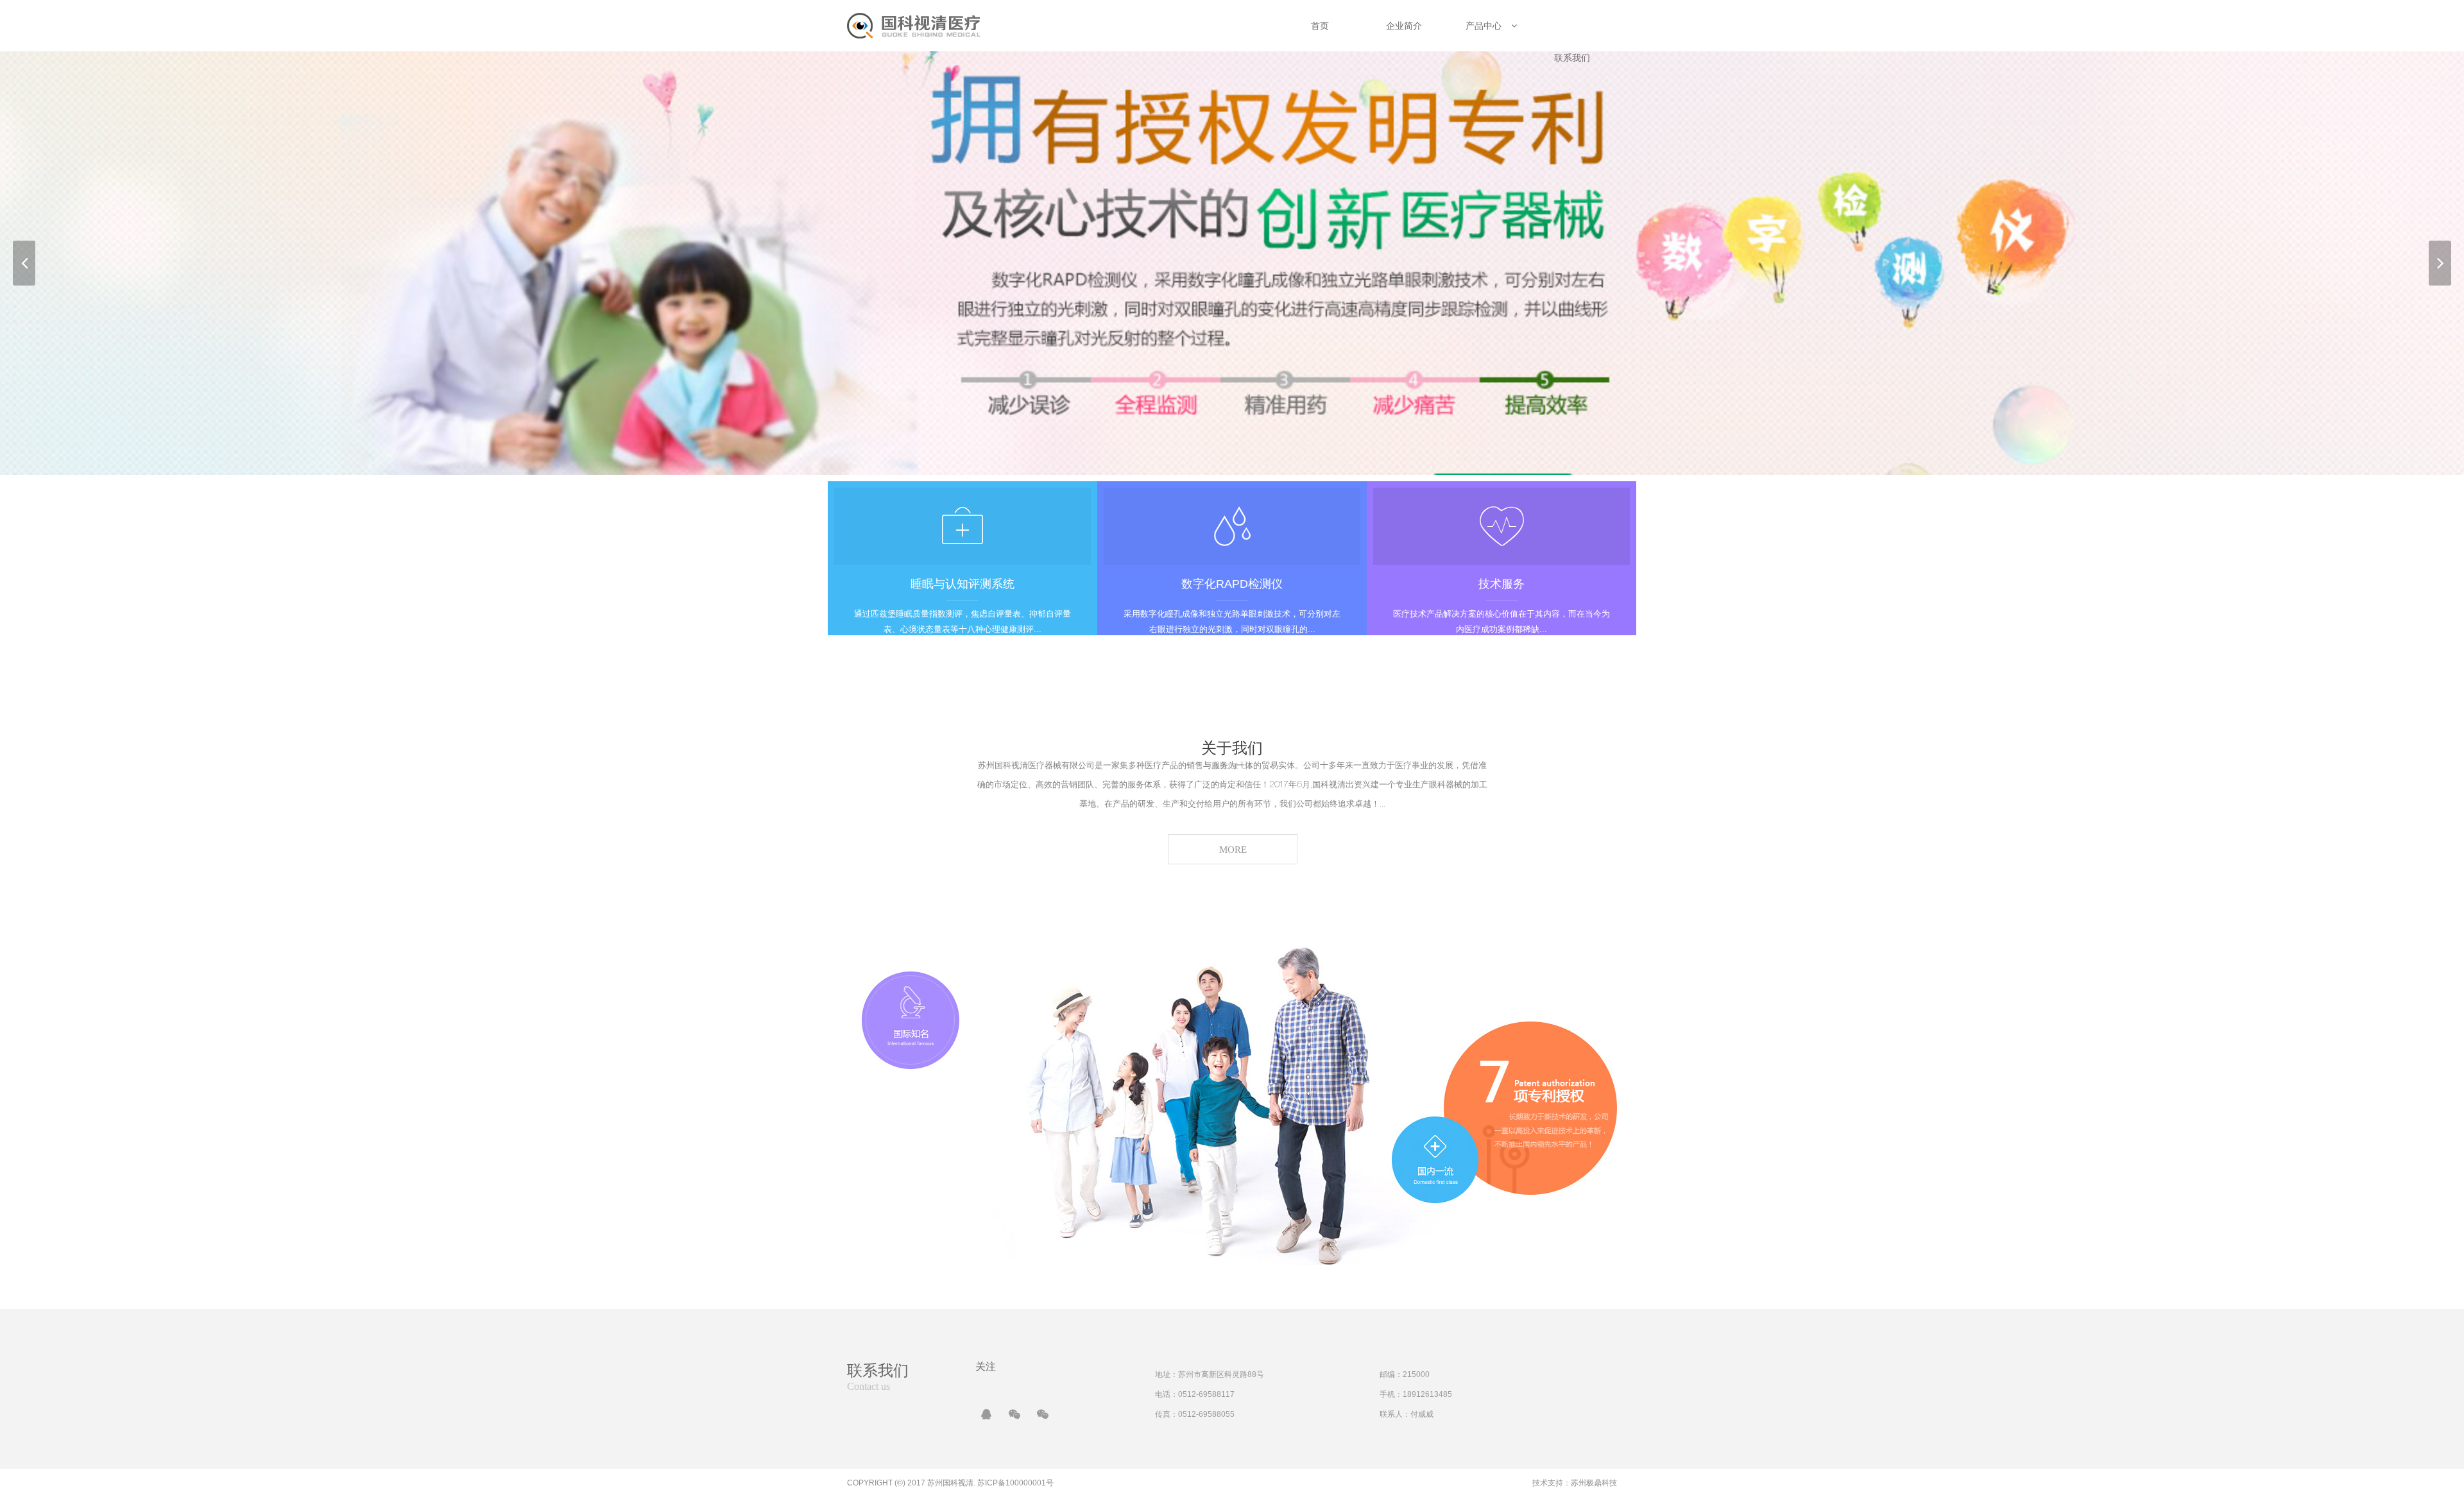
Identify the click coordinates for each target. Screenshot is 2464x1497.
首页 (1320, 26)
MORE (1233, 850)
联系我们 (1572, 58)
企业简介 (1404, 26)
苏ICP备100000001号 (1015, 1483)
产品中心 (1484, 26)
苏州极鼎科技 (1594, 1483)
